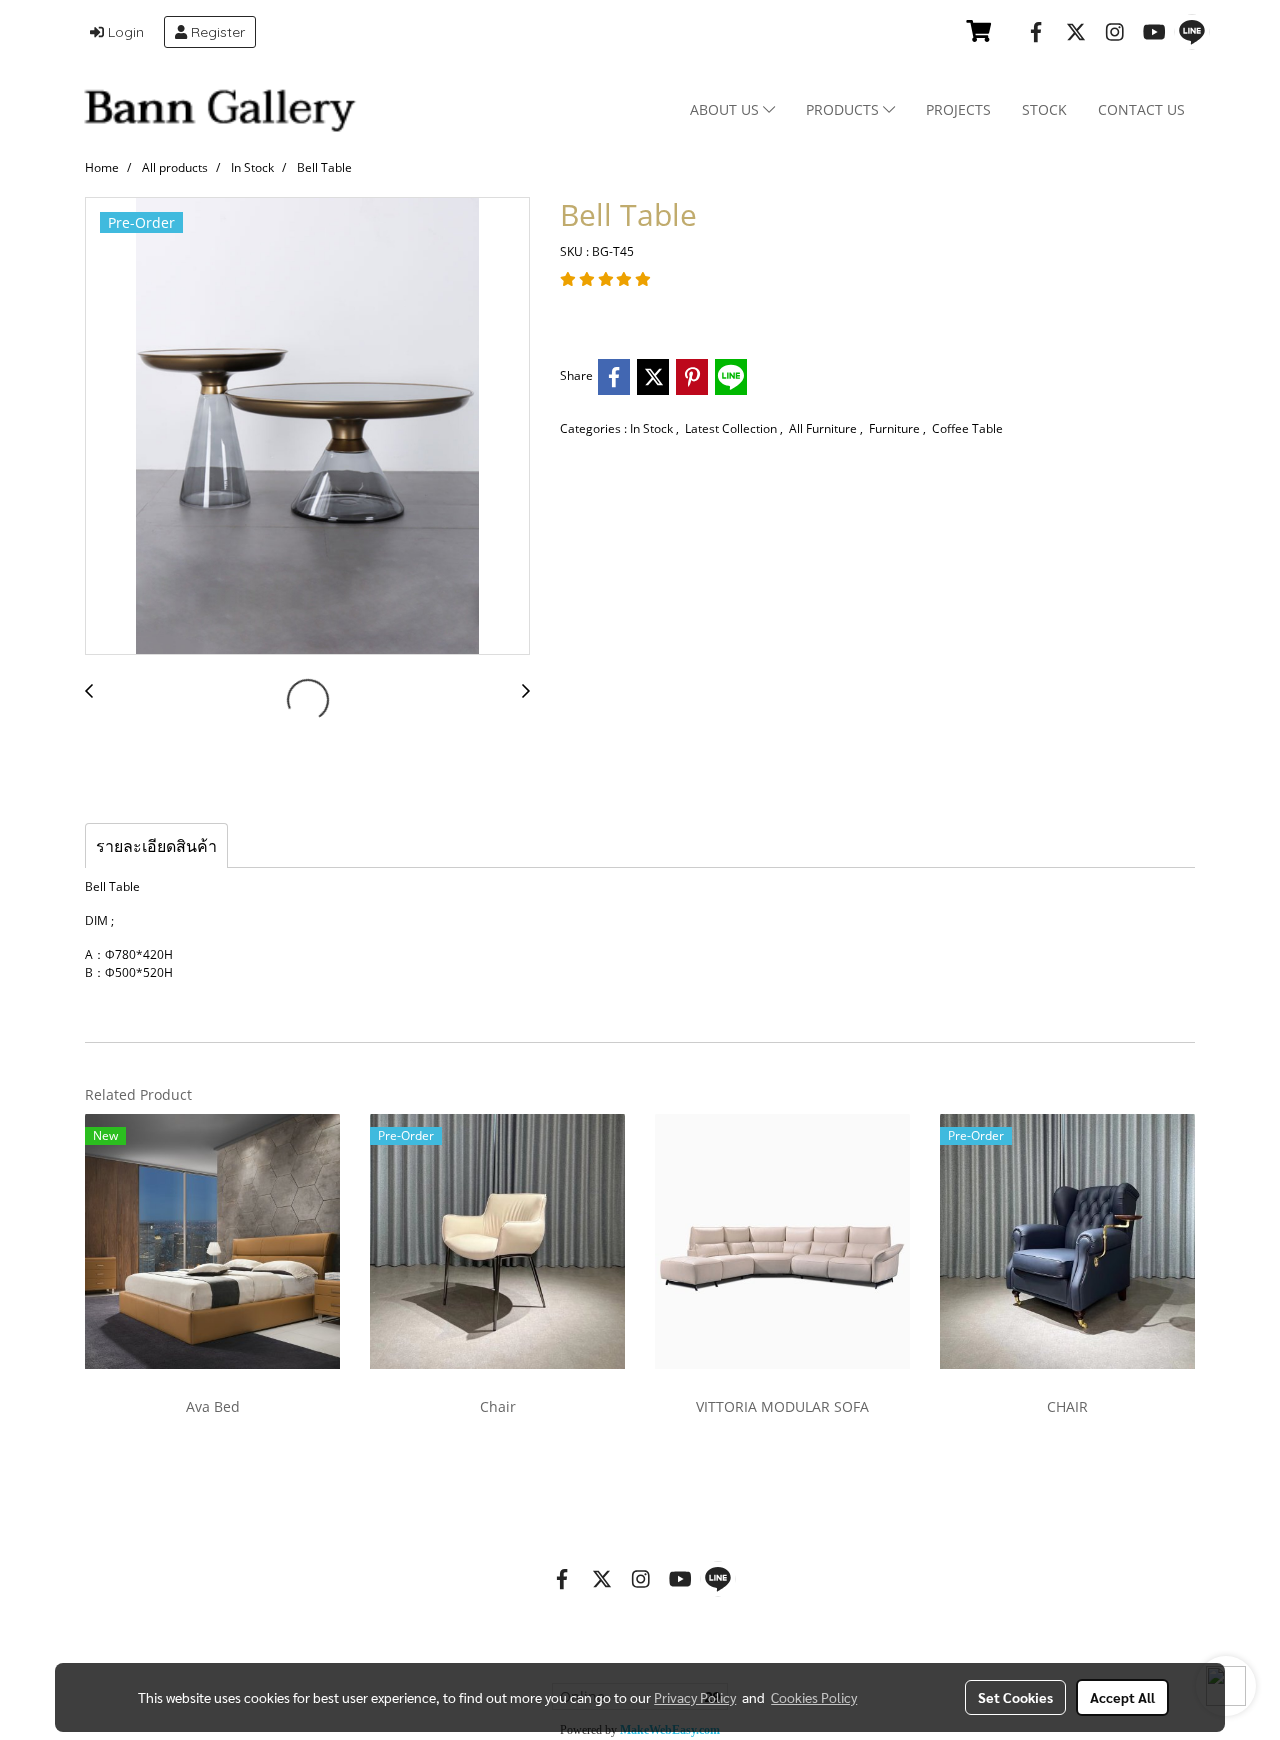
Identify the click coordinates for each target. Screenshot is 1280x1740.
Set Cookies (1015, 1697)
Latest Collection (732, 428)
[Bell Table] (307, 427)
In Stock (653, 428)
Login (124, 32)
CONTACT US (1141, 109)
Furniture (896, 428)
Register (216, 32)
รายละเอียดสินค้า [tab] (156, 846)
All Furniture (824, 428)
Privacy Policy (695, 1697)
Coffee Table (967, 428)
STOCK (1044, 109)
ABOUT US (726, 109)
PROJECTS (958, 109)
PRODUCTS (844, 109)
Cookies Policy (814, 1697)
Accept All (1122, 1697)
